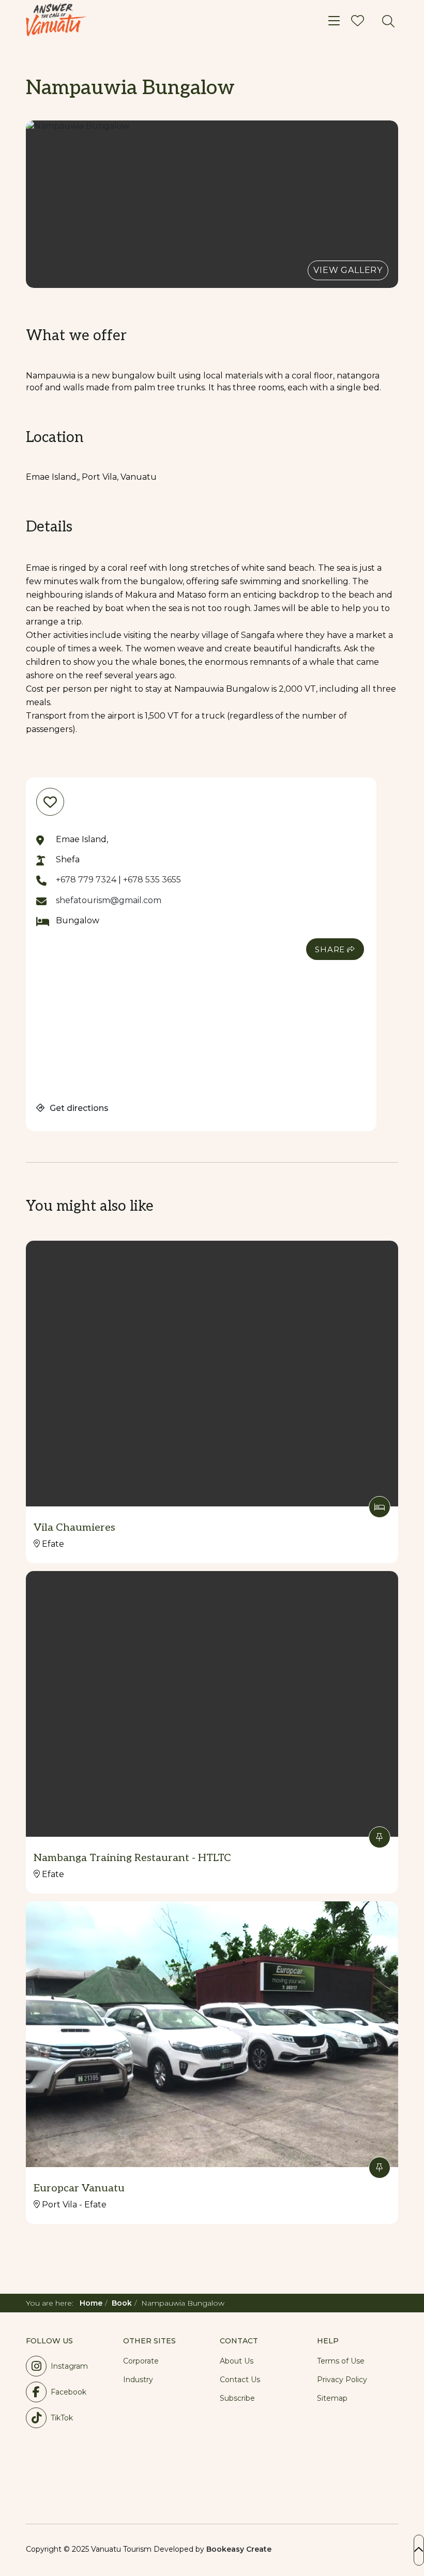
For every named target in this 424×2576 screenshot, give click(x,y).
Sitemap (332, 2398)
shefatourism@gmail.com (109, 900)
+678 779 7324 (86, 880)
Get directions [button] (78, 1108)
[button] (212, 204)
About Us (237, 2361)
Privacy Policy (342, 2380)
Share (330, 949)
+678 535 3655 (152, 880)
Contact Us (240, 2380)
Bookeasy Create (239, 2549)
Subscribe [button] (237, 2398)
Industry (138, 2380)
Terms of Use (341, 2361)
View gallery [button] (348, 270)
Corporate (141, 2361)
